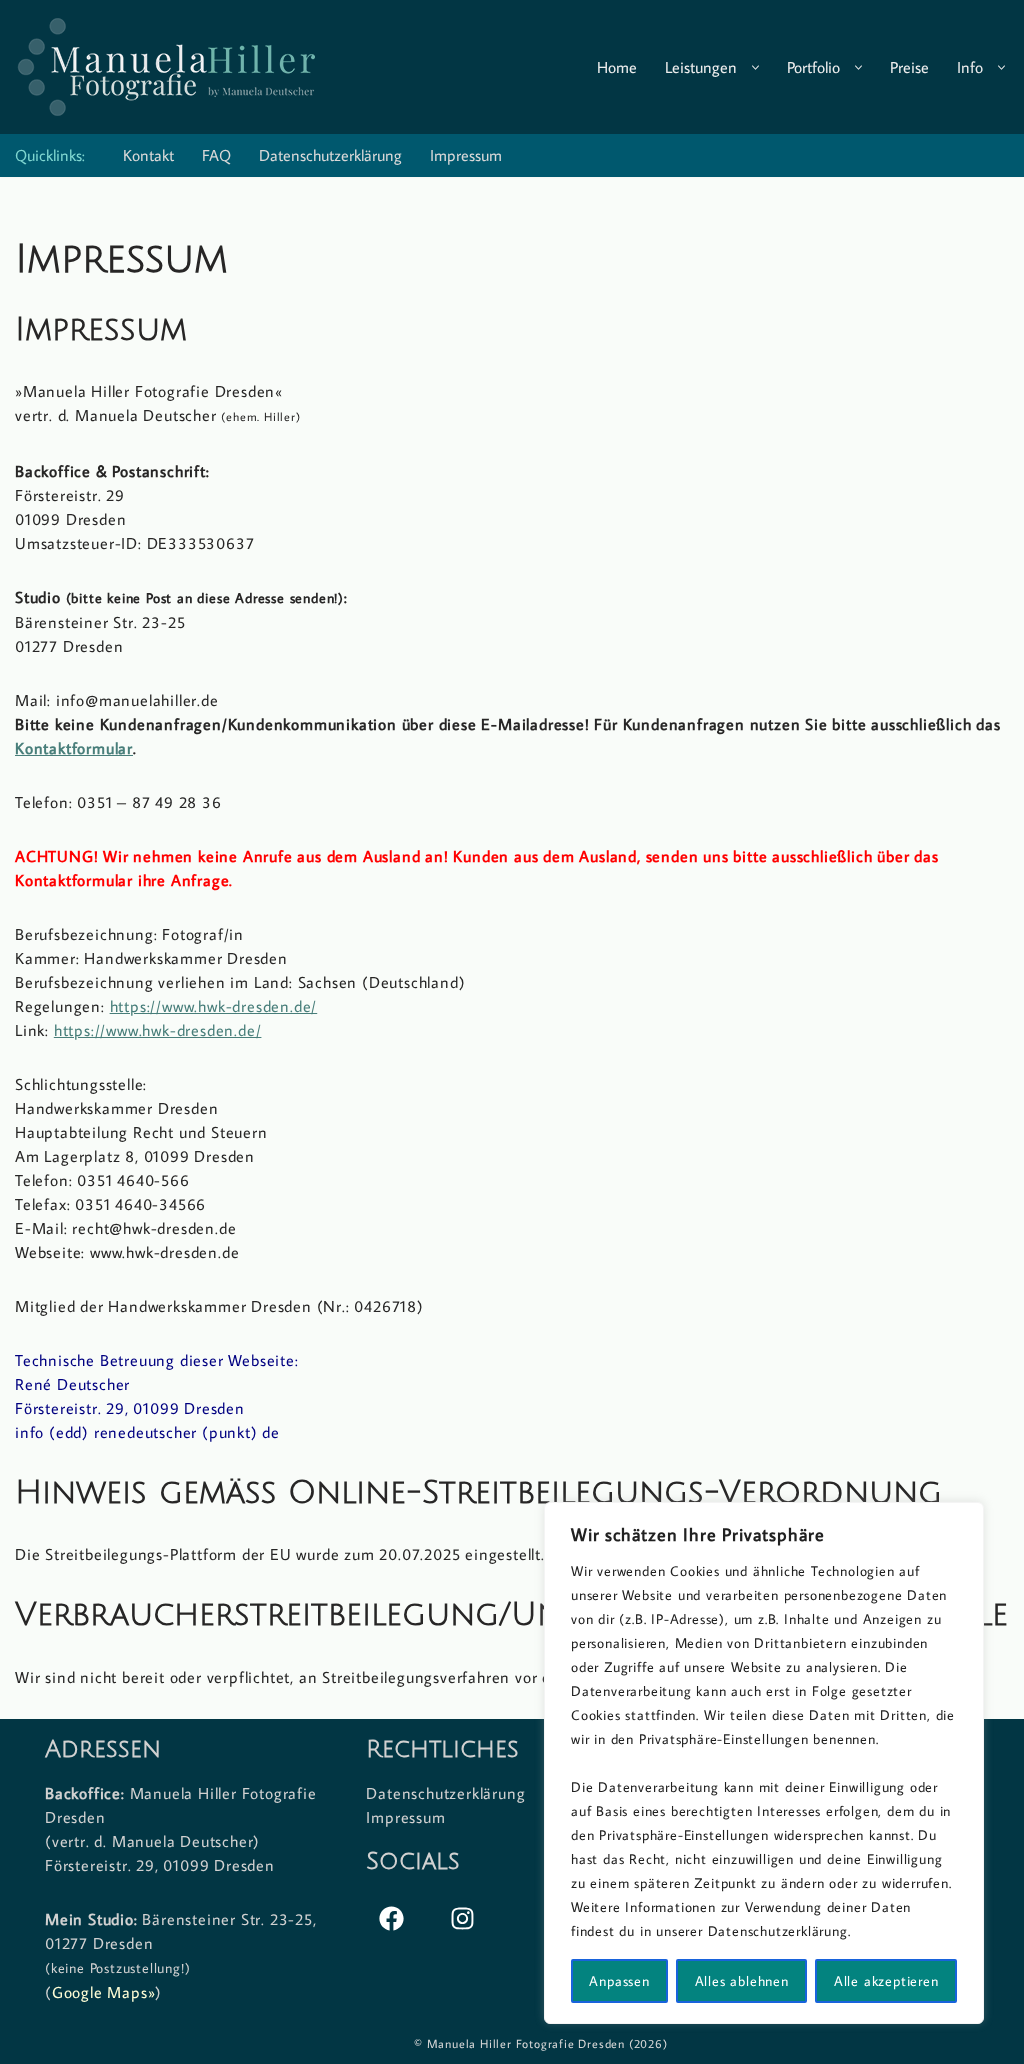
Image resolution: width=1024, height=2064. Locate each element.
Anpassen (619, 1981)
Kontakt (148, 155)
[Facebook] (391, 1918)
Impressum (466, 155)
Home (617, 67)
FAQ (216, 155)
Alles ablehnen (742, 1981)
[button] (755, 67)
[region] (764, 1763)
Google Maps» (104, 1992)
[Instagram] (462, 1918)
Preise (909, 67)
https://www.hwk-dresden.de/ (214, 1006)
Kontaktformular (74, 748)
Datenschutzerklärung (330, 155)
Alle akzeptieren (886, 1981)
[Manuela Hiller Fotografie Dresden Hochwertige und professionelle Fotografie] (165, 67)
